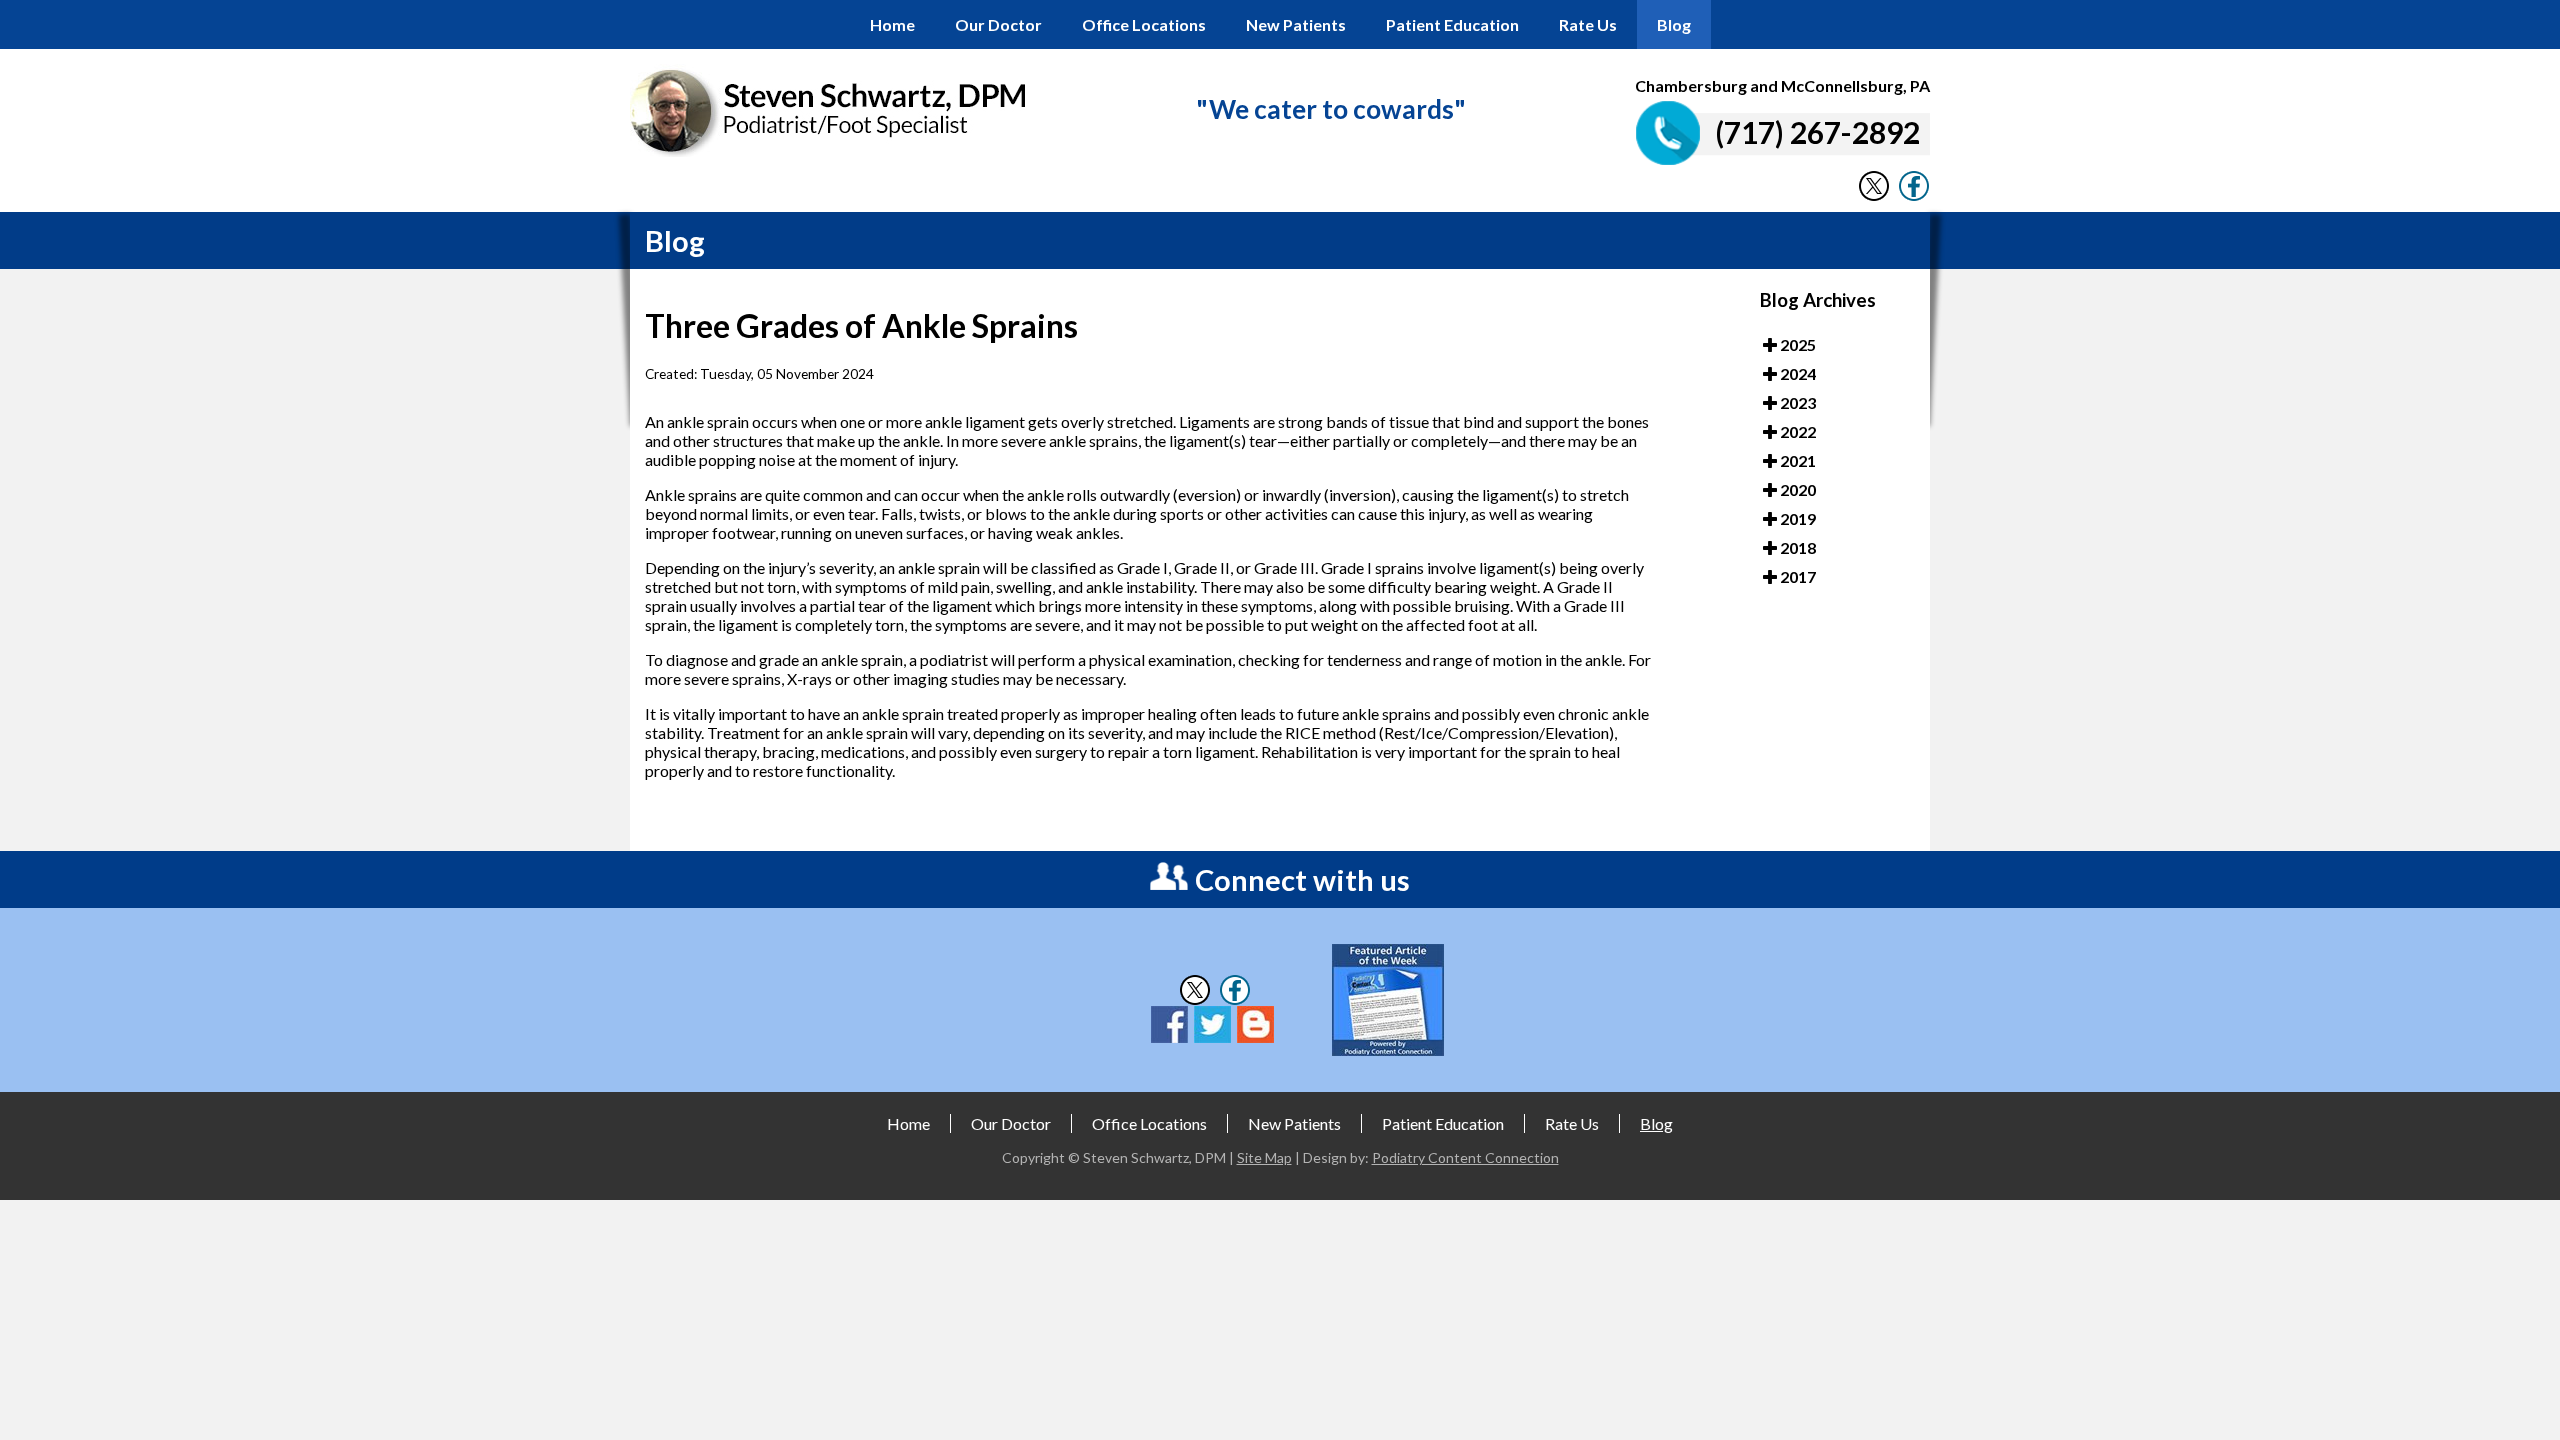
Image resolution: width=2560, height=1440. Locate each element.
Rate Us (1588, 24)
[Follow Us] (1874, 195)
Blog (1674, 24)
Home (892, 24)
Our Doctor (998, 24)
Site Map (1264, 1157)
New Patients (1296, 24)
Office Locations (1144, 24)
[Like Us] (1914, 195)
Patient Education (1452, 24)
